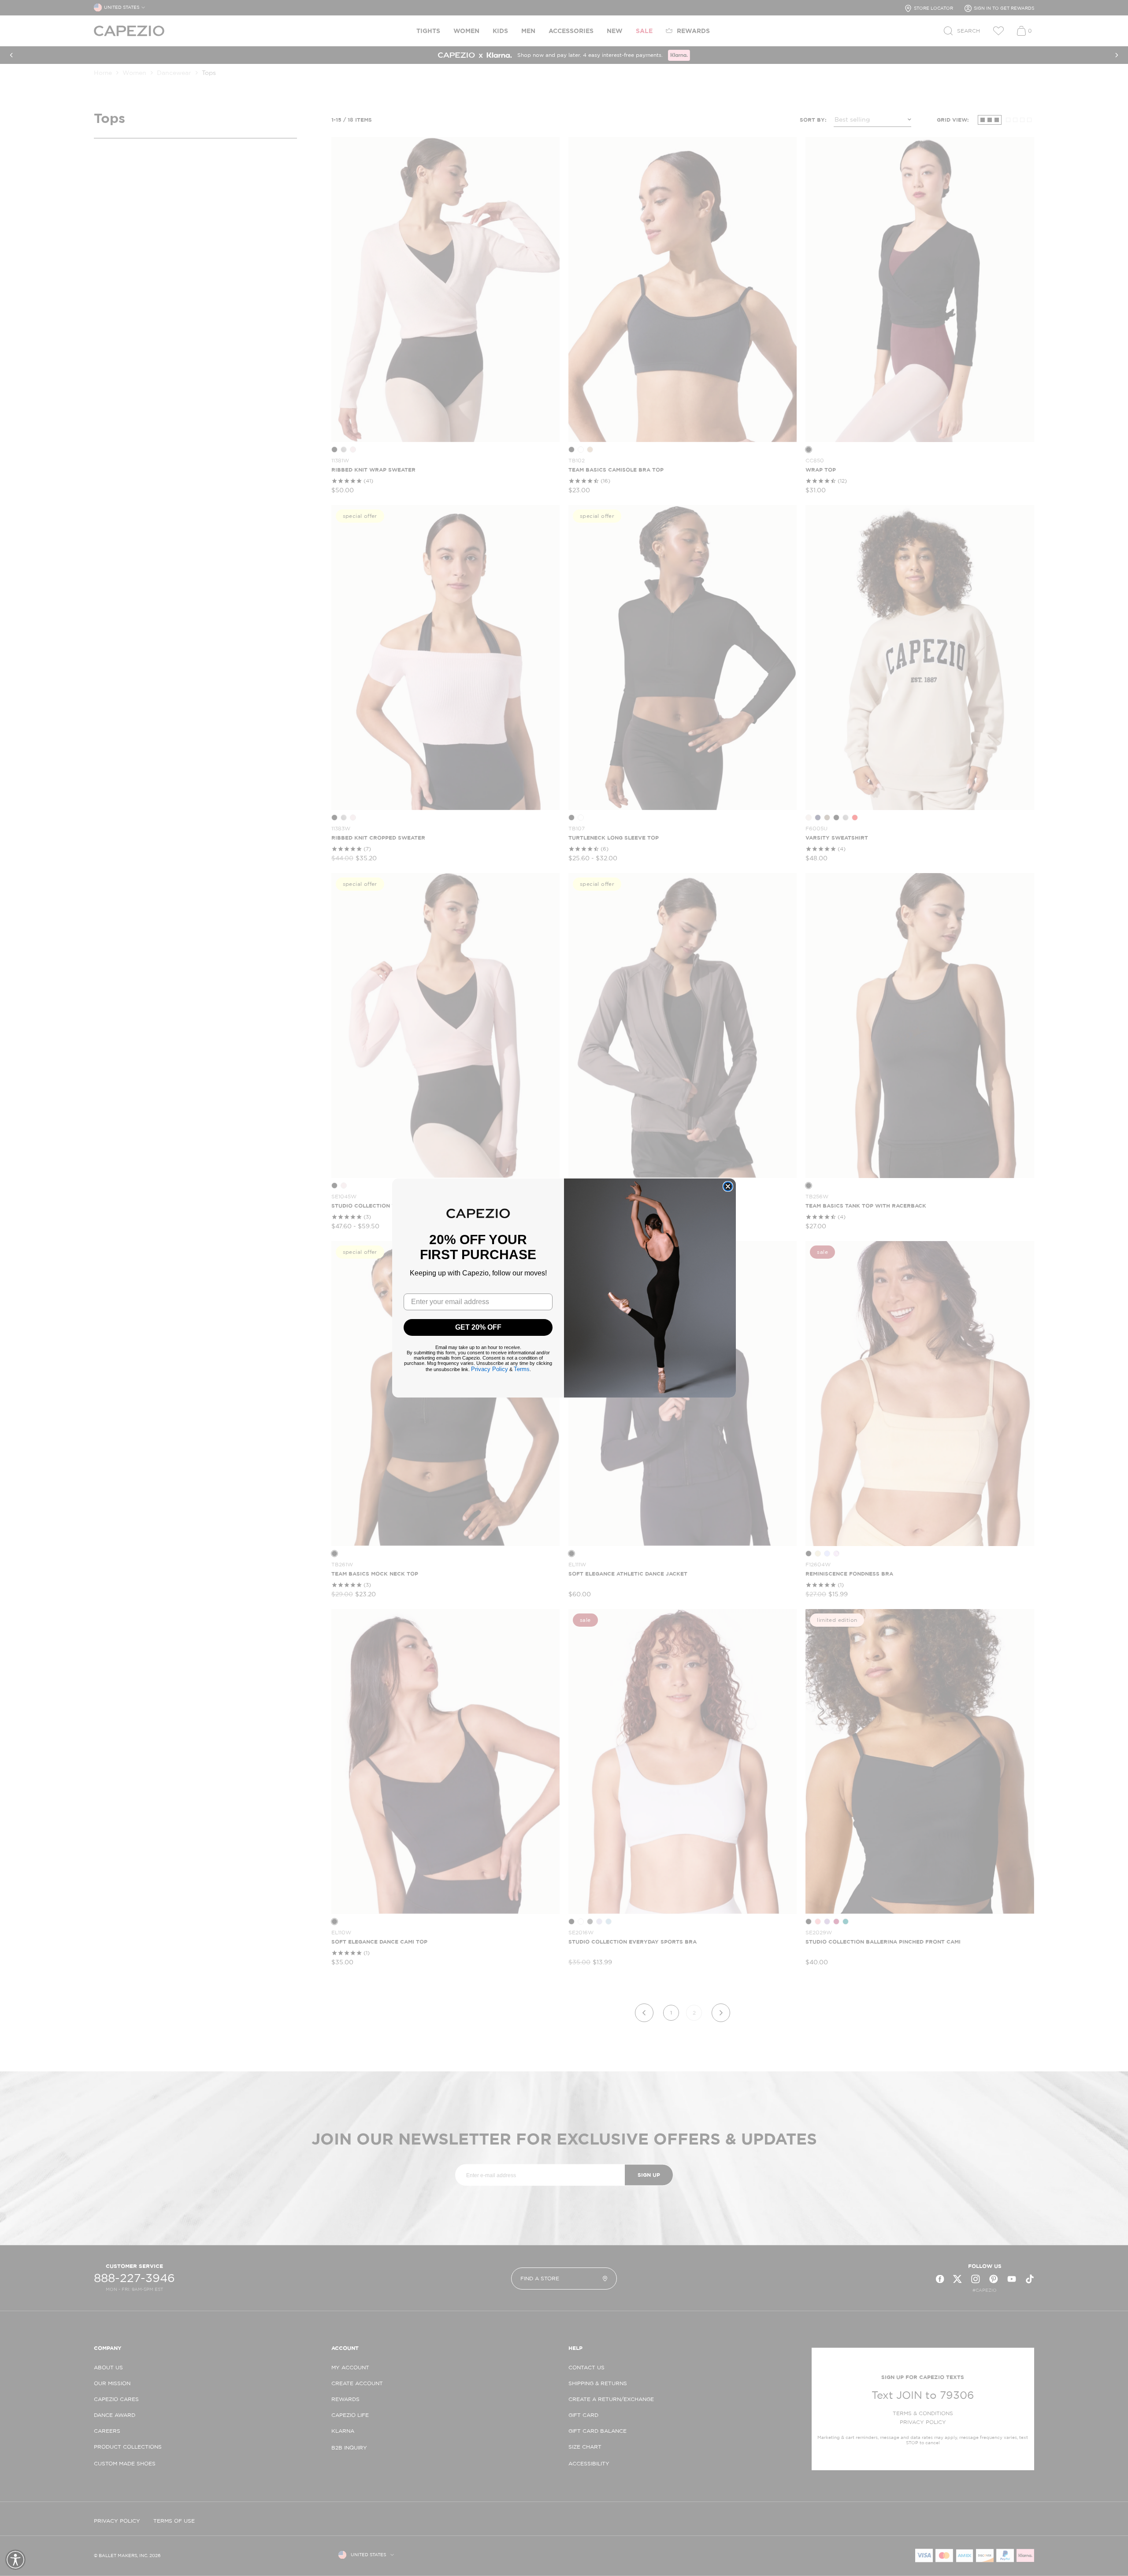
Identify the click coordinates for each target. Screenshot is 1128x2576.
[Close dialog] (728, 1186)
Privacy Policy (490, 1369)
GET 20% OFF (478, 1327)
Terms (522, 1369)
